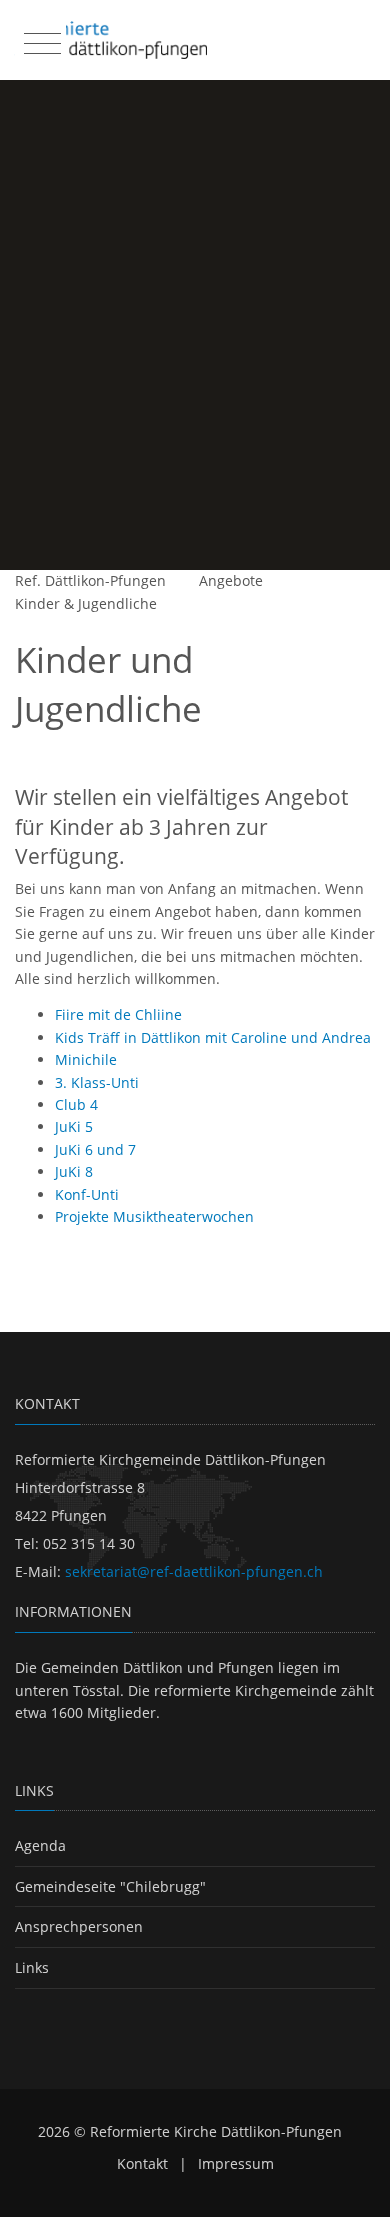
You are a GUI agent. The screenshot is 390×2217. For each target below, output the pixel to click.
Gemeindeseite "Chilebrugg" (110, 1886)
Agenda (40, 1845)
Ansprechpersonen (79, 1926)
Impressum (236, 2163)
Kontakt (142, 2163)
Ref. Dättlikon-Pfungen (90, 580)
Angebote (231, 580)
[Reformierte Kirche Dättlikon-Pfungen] (110, 40)
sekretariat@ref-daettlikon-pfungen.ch (194, 1571)
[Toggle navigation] (40, 39)
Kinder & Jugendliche (86, 603)
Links (32, 1967)
